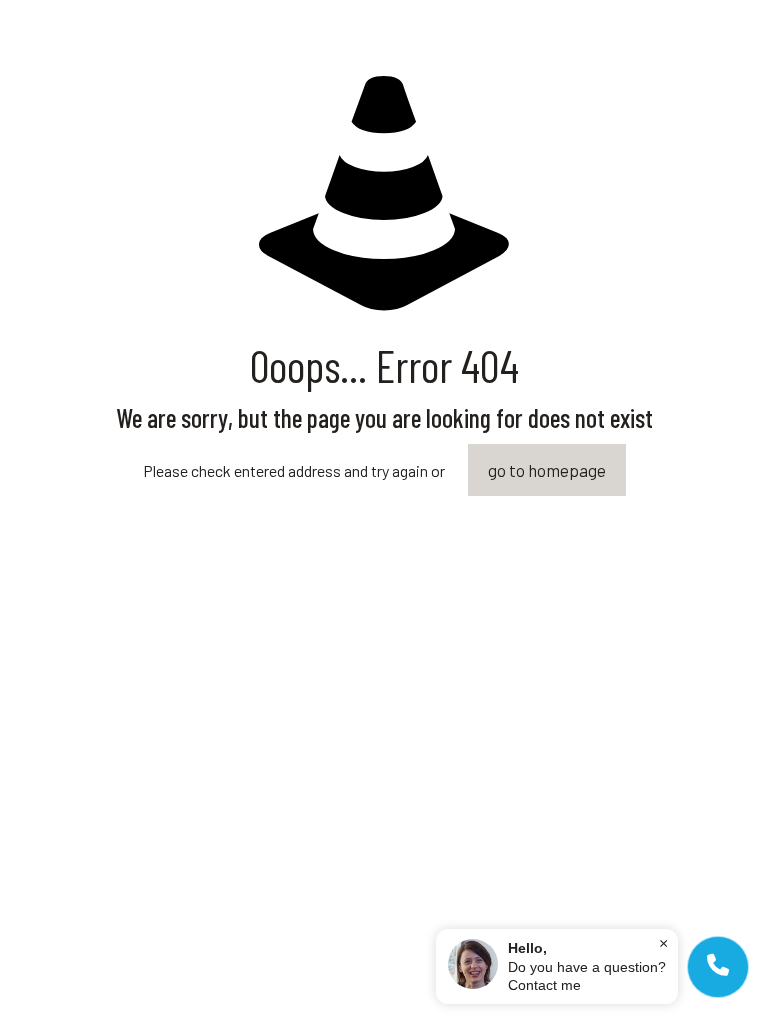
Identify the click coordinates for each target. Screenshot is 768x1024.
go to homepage (547, 470)
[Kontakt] (718, 967)
